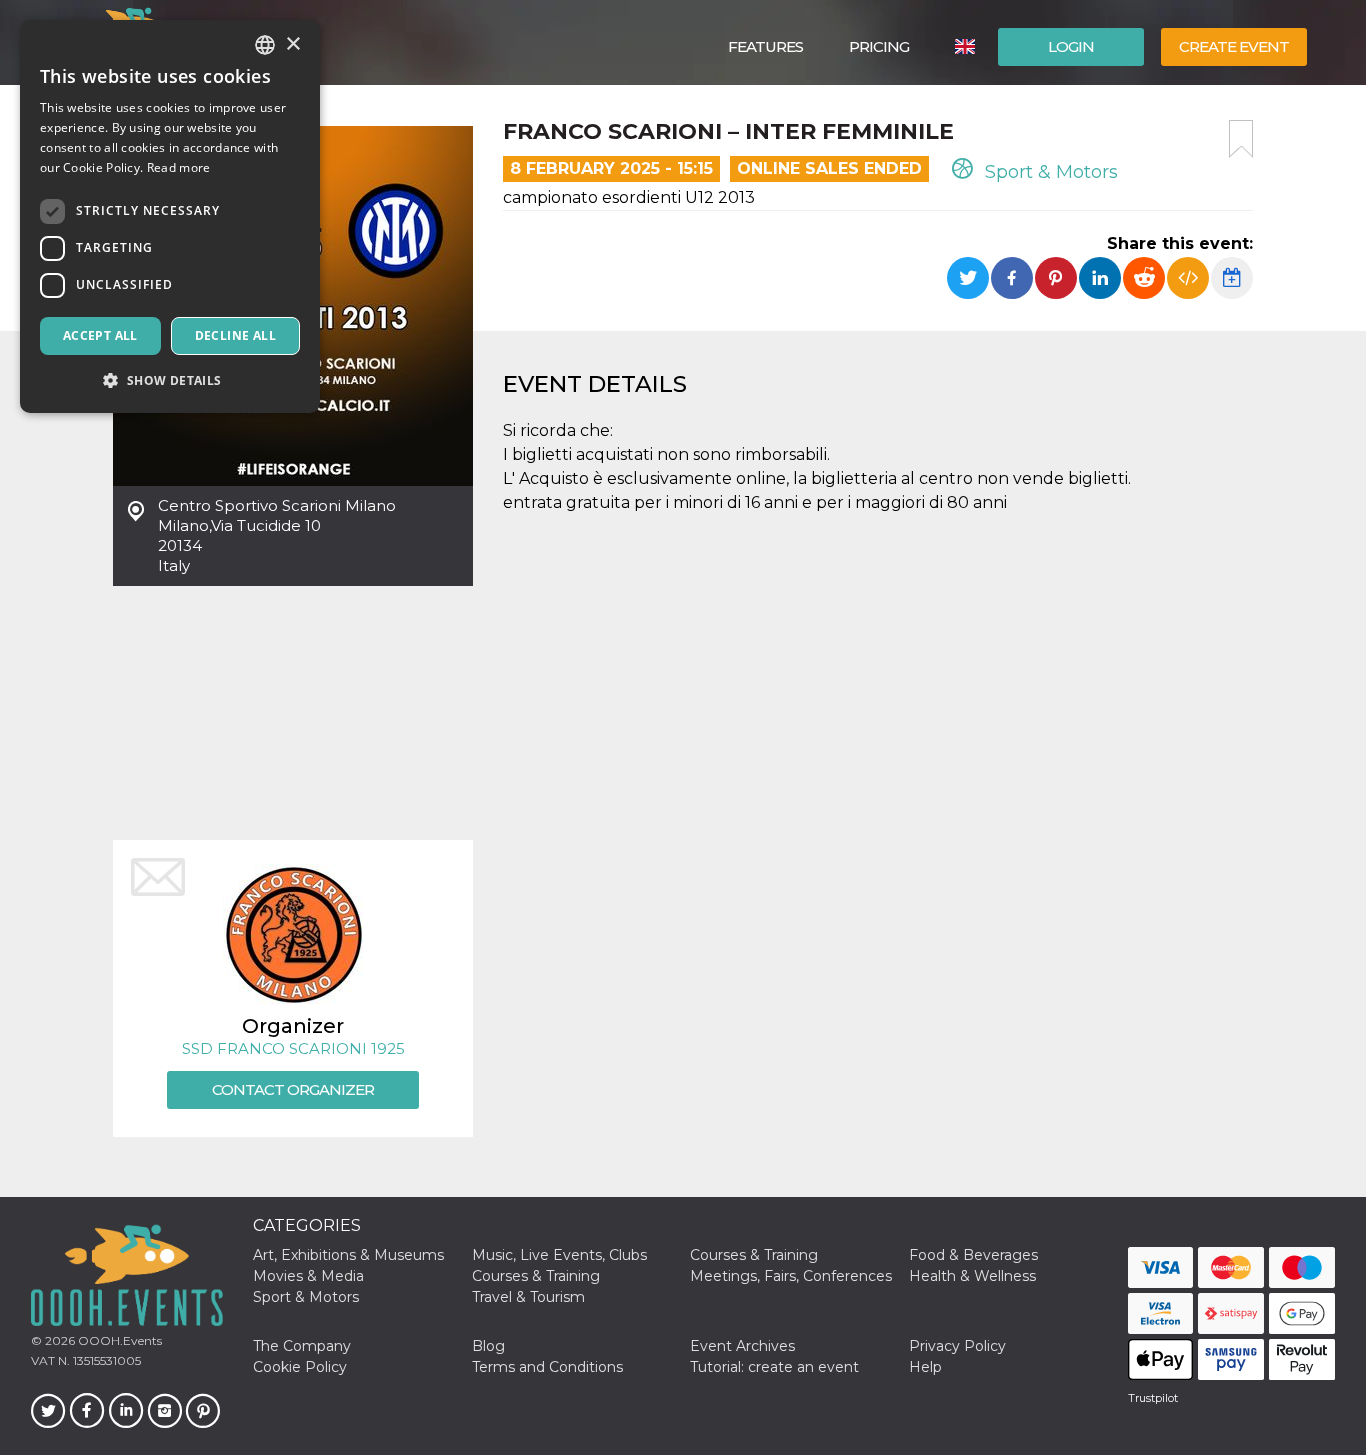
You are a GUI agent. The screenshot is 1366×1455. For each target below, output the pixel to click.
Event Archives (742, 1346)
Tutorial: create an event (774, 1367)
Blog (488, 1346)
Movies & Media (308, 1276)
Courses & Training (754, 1255)
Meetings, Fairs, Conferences (791, 1276)
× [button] (292, 44)
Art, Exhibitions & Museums (348, 1255)
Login (1071, 46)
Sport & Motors (1049, 172)
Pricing (879, 46)
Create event (1234, 46)
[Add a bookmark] (1241, 139)
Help (925, 1367)
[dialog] (170, 216)
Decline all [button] (235, 335)
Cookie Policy (300, 1367)
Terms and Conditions (547, 1367)
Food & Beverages (973, 1255)
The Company (302, 1346)
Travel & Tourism (528, 1297)
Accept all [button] (100, 335)
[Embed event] (1188, 278)
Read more (179, 167)
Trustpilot (1153, 1398)
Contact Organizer (293, 1089)
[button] (170, 380)
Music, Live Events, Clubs (559, 1255)
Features (765, 46)
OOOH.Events (118, 1340)
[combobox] (265, 45)
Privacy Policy (957, 1346)
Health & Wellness (972, 1276)
